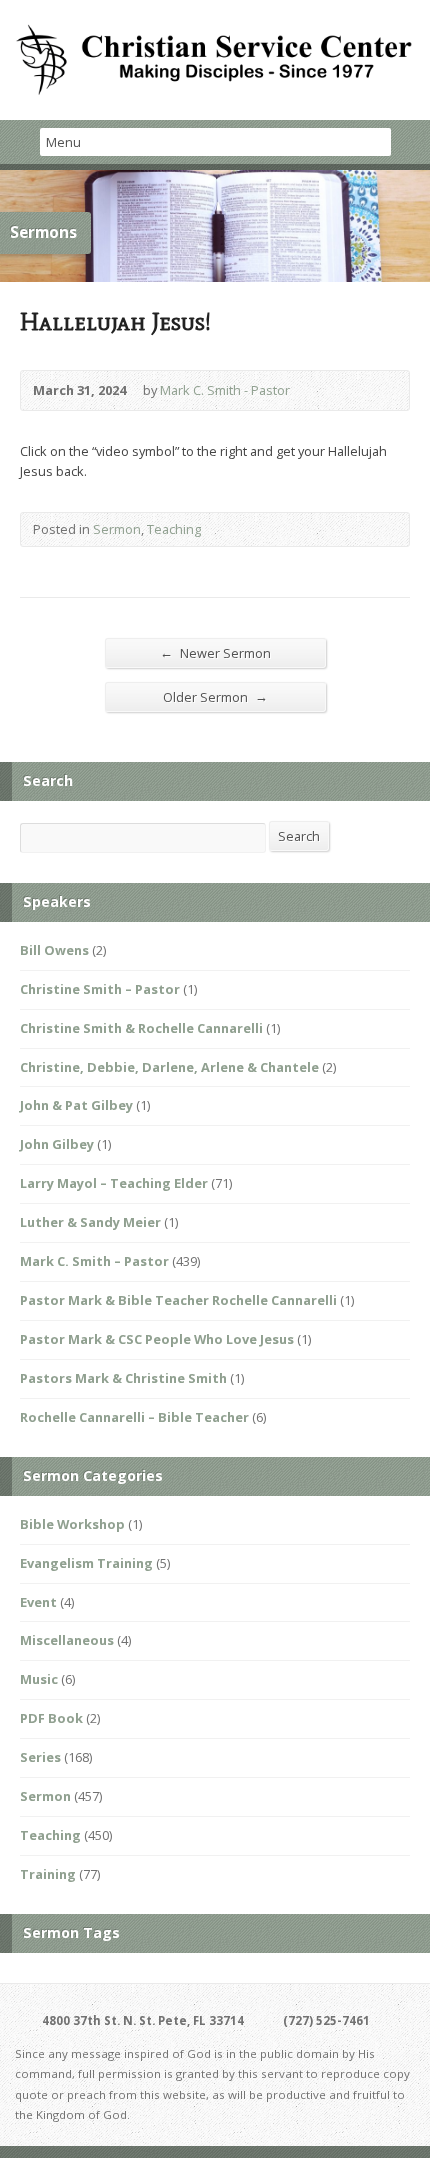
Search (299, 836)
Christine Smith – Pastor (100, 989)
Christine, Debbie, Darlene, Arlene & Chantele (169, 1067)
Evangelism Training (86, 1563)
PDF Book (51, 1718)
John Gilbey (57, 1144)
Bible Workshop (72, 1524)
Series (40, 1757)
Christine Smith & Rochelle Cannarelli (141, 1028)
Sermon (117, 529)
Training (48, 1874)
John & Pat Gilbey (76, 1105)
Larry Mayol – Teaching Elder (114, 1183)
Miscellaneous (67, 1640)
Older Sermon (215, 696)
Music (39, 1679)
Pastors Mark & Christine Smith (123, 1378)
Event (38, 1602)
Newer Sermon (215, 652)
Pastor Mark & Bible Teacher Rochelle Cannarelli (178, 1300)
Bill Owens (54, 950)
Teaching (174, 529)
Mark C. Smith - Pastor (225, 390)
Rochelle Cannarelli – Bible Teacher (134, 1417)
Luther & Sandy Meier (90, 1222)
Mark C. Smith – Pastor (94, 1261)
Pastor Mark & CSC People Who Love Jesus (157, 1339)
